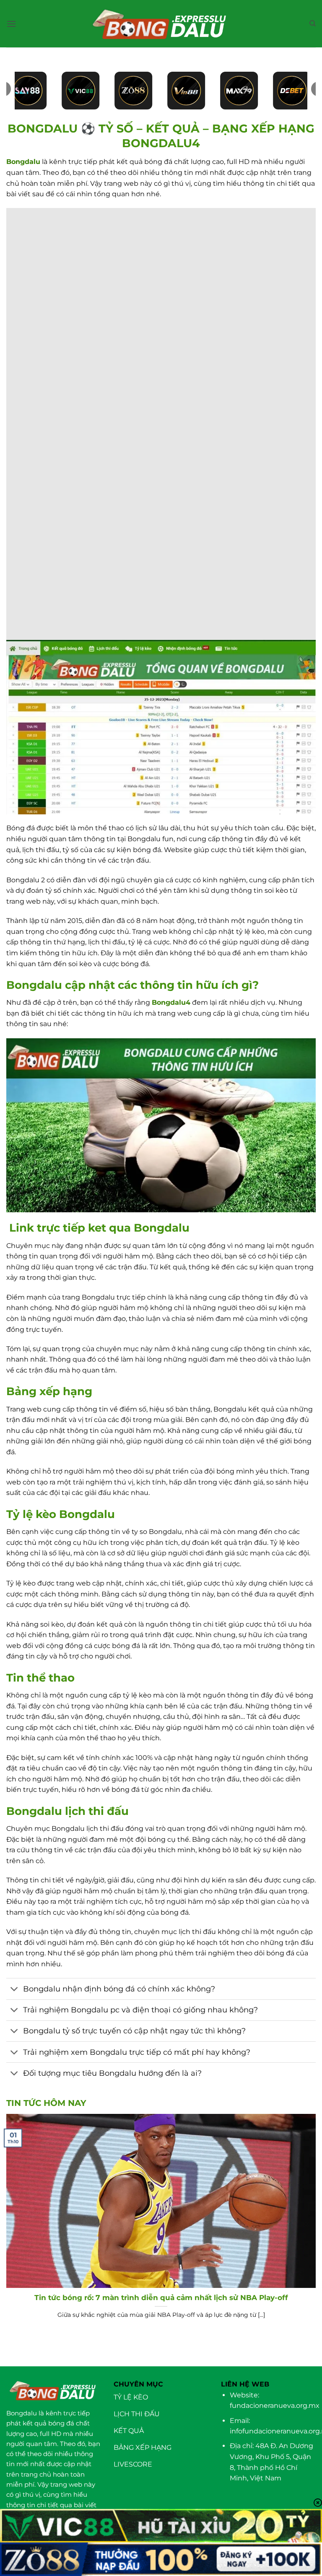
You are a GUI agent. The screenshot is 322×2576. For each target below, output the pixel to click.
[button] (11, 24)
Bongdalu (23, 162)
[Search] (313, 23)
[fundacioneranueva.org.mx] (161, 24)
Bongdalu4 (171, 1002)
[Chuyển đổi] (14, 1990)
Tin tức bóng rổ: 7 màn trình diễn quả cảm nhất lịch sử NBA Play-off (161, 2298)
